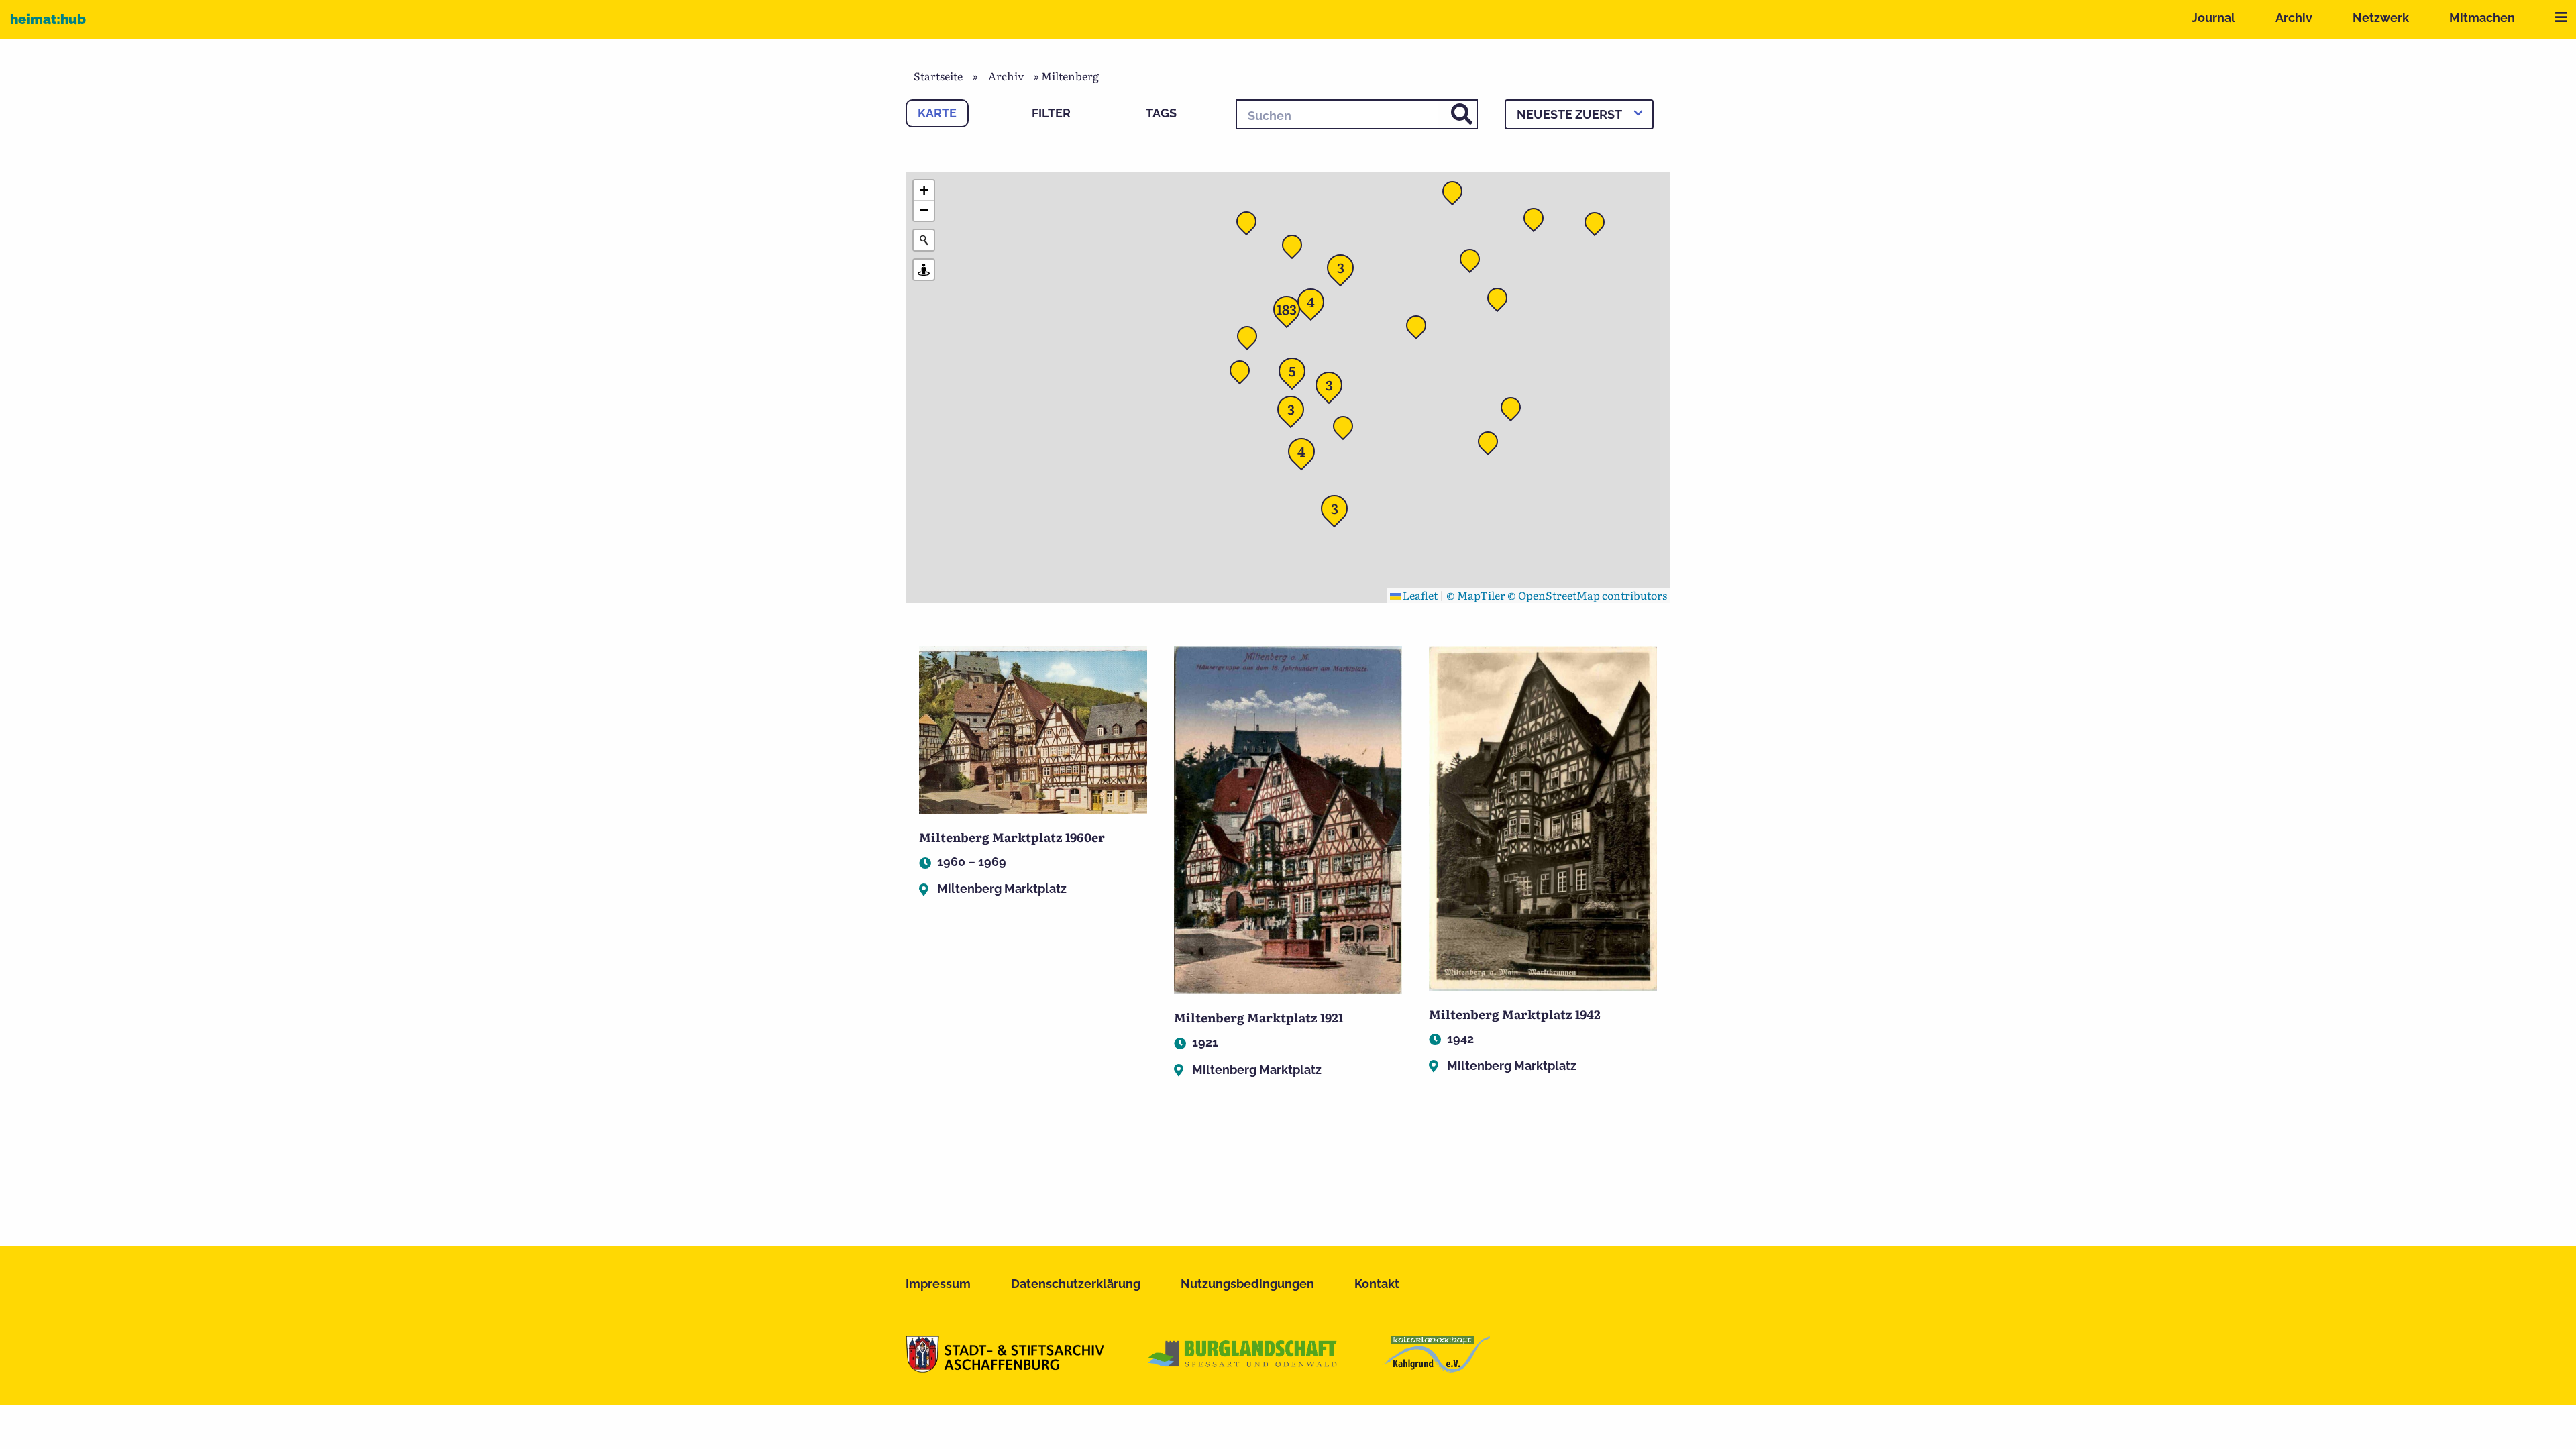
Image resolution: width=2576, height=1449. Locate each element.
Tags (1161, 113)
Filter (1051, 113)
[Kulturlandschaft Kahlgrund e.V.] (1437, 1368)
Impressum (938, 1284)
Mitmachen (2482, 18)
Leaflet (1419, 595)
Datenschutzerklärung (1076, 1284)
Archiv (2294, 18)
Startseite (938, 76)
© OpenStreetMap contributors (1587, 595)
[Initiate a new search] (924, 240)
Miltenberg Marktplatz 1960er (1012, 837)
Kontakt (1377, 1284)
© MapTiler (1476, 595)
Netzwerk (2381, 18)
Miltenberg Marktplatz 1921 (1258, 1017)
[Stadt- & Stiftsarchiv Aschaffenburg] (1005, 1368)
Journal (2213, 18)
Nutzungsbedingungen (1247, 1284)
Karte (937, 113)
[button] (1420, 329)
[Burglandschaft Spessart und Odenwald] (1243, 1368)
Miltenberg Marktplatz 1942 (1515, 1014)
